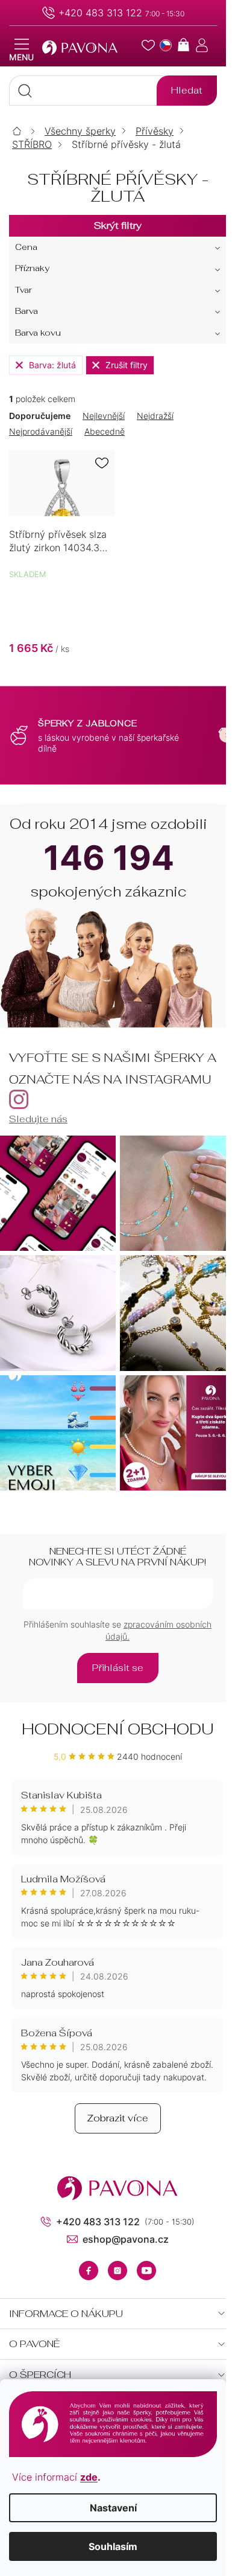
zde (89, 2477)
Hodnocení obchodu (118, 1729)
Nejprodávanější (41, 431)
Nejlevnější (104, 416)
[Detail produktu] (62, 483)
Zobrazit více (118, 2118)
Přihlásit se (118, 1668)
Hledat (187, 90)
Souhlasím (113, 2546)
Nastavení (113, 2508)
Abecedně (105, 431)
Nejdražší (155, 416)
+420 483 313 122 (100, 13)
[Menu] (21, 50)
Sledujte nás (38, 1119)
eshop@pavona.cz (126, 2239)
